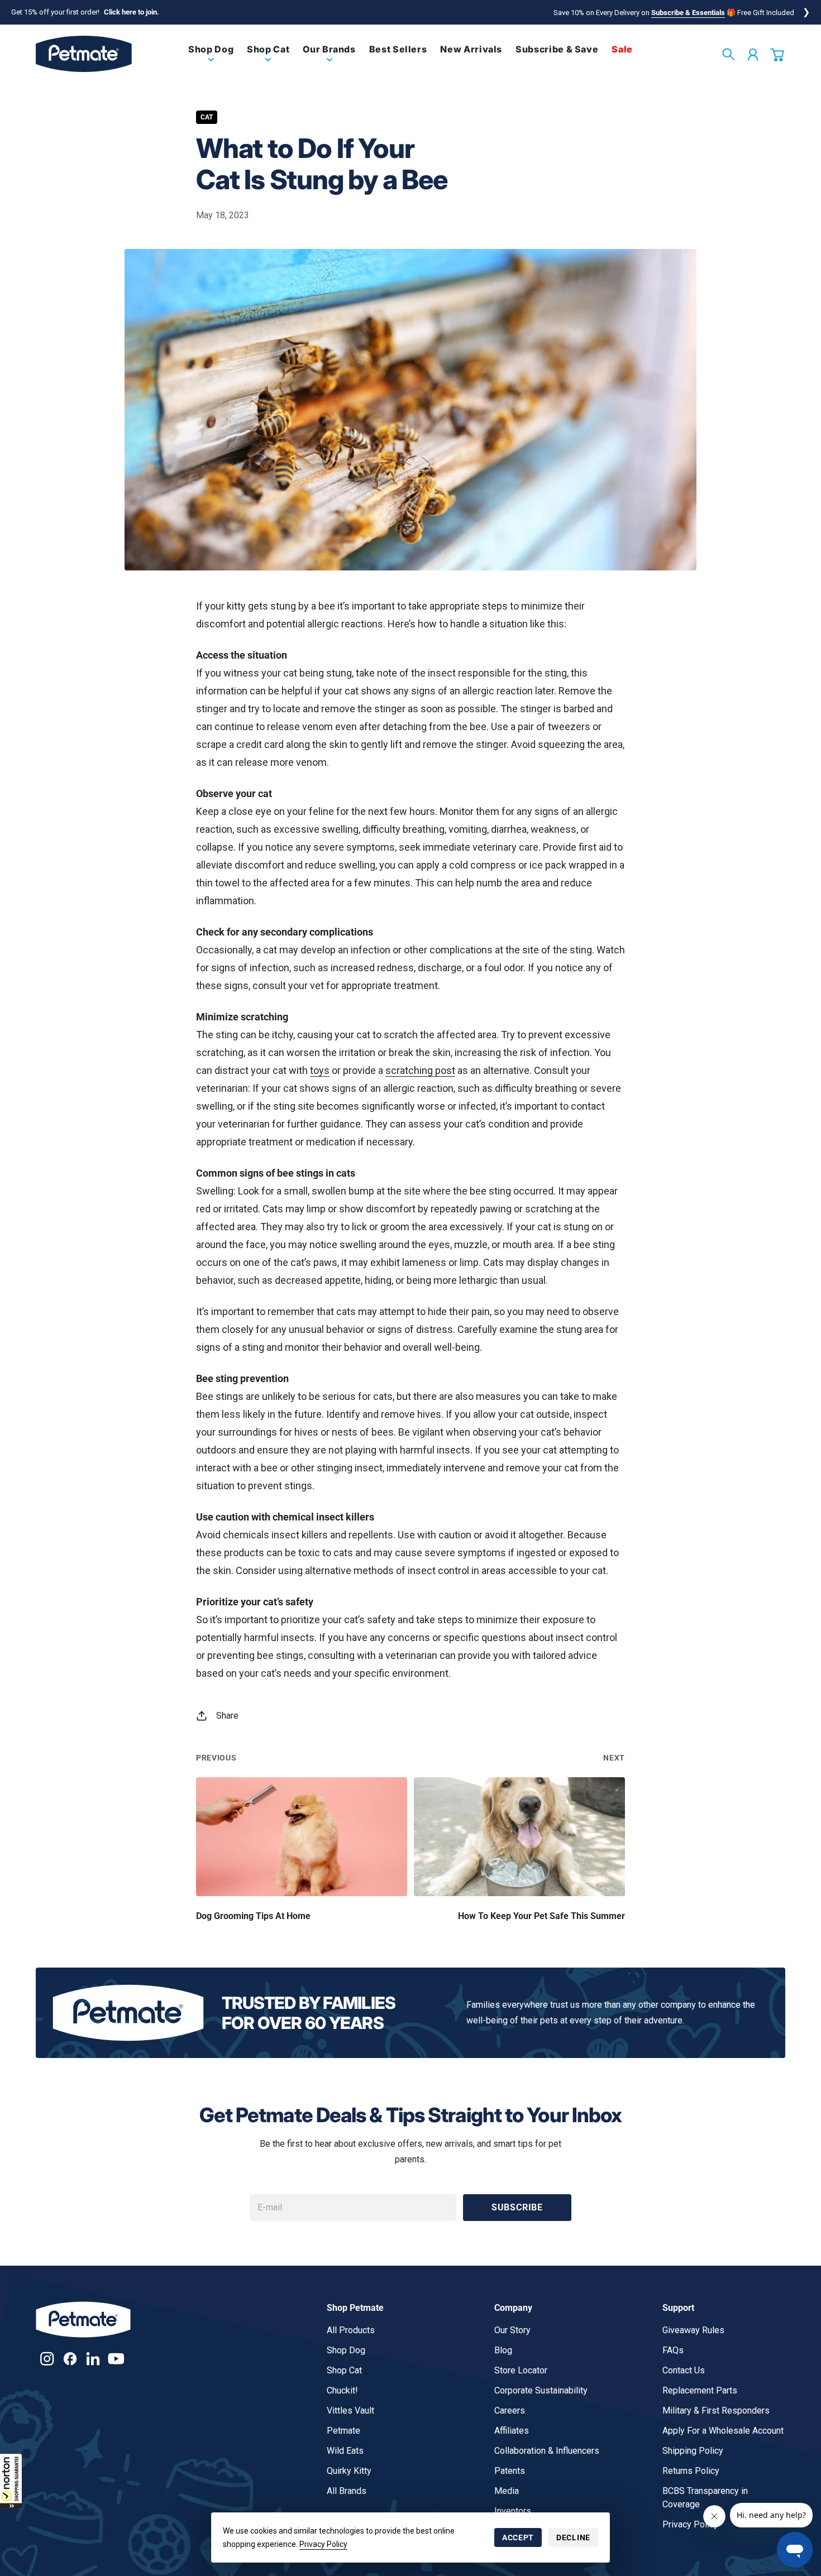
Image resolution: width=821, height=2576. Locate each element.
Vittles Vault (350, 2410)
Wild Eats (345, 2451)
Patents (510, 2471)
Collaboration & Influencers (547, 2451)
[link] (211, 58)
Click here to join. (132, 12)
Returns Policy (691, 2471)
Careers (510, 2410)
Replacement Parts (700, 2390)
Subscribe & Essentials (688, 13)
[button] (11, 2481)
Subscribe (517, 2207)
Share (227, 1716)
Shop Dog (346, 2350)
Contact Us (684, 2370)
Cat (207, 117)
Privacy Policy (323, 2544)
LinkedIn (93, 2359)
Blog (503, 2350)
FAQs (673, 2350)
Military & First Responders (716, 2410)
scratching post (420, 1070)
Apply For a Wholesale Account (723, 2431)
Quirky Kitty (349, 2471)
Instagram (47, 2359)
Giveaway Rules (693, 2330)
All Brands (347, 2491)
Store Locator (521, 2370)
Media (507, 2491)
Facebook (70, 2359)
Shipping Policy (693, 2451)
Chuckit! (342, 2390)
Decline (573, 2537)
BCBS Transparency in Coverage (705, 2498)
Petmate (343, 2431)
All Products (351, 2330)
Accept (518, 2537)
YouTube (116, 2359)
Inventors (513, 2511)
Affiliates (512, 2431)
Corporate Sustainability (541, 2390)
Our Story (512, 2330)
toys (320, 1070)
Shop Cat (344, 2370)
